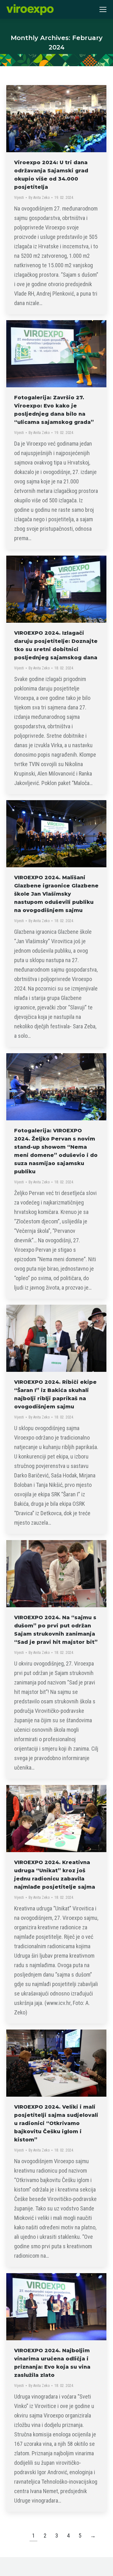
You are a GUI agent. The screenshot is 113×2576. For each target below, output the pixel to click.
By (39, 198)
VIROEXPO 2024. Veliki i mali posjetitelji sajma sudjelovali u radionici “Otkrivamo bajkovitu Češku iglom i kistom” (56, 2123)
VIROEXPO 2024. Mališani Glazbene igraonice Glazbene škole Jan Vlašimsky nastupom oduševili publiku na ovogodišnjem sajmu (56, 894)
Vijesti (19, 198)
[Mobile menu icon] (103, 9)
